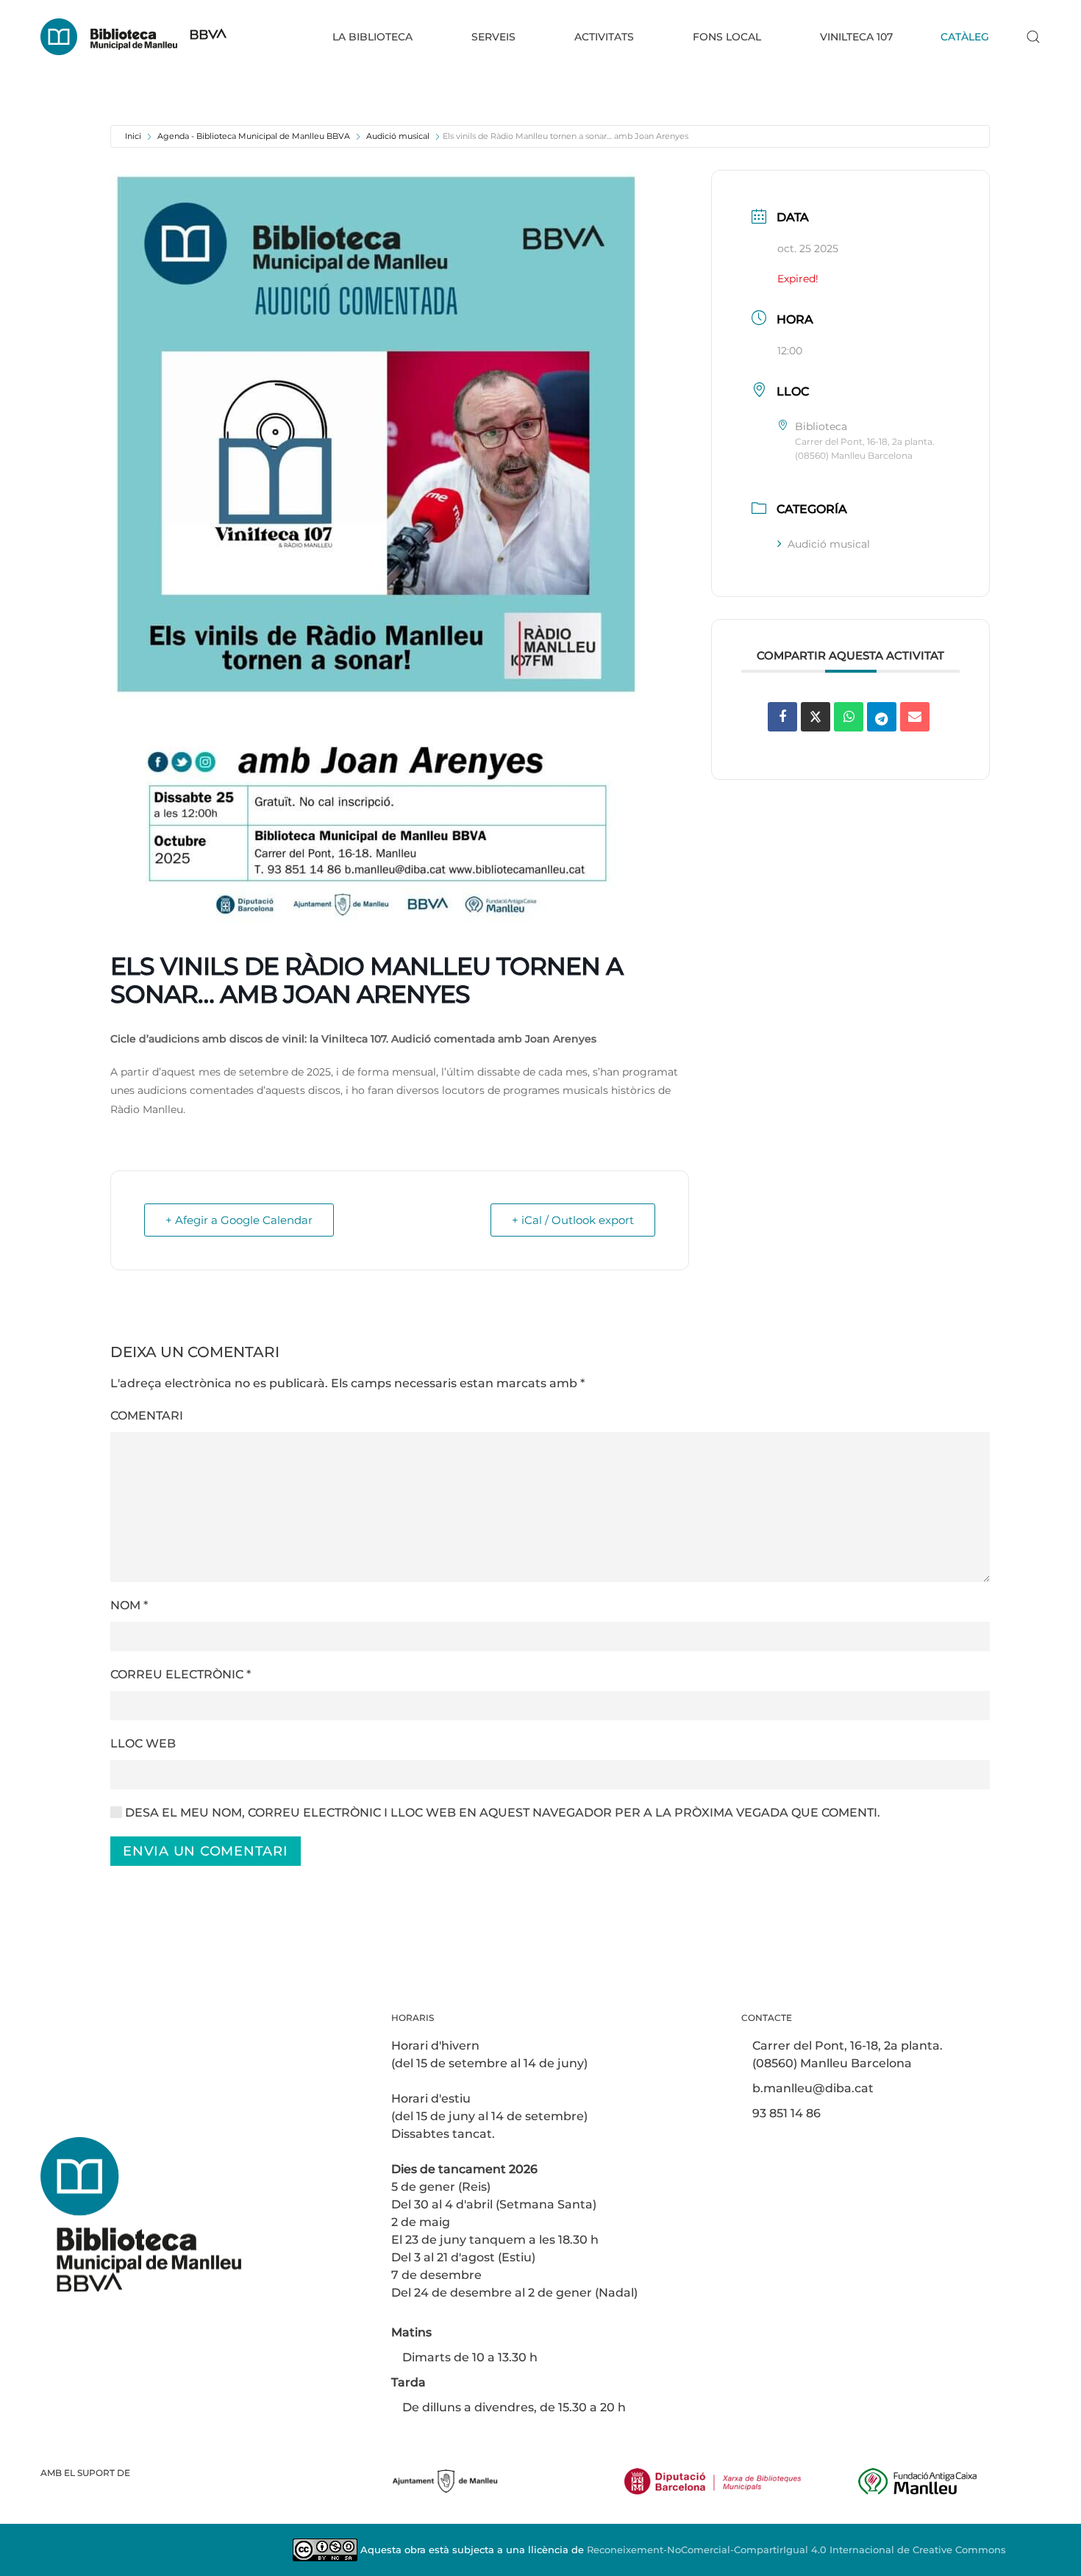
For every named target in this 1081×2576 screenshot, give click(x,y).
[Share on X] (816, 717)
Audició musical (398, 136)
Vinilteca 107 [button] (856, 37)
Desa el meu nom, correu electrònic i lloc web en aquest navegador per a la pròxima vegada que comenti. (501, 1813)
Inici (133, 136)
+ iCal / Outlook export (573, 1220)
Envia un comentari (206, 1851)
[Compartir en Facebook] (782, 717)
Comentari (147, 1416)
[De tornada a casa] (133, 37)
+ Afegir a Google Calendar (239, 1220)
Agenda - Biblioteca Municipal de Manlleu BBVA (254, 136)
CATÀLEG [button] (965, 37)
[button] (1033, 37)
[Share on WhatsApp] (849, 717)
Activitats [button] (604, 37)
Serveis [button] (493, 37)
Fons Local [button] (727, 37)
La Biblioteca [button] (372, 37)
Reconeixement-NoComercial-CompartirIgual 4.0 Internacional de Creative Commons (796, 2550)
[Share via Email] (915, 717)
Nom (129, 1605)
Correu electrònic (181, 1674)
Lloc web (143, 1743)
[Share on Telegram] (882, 717)
